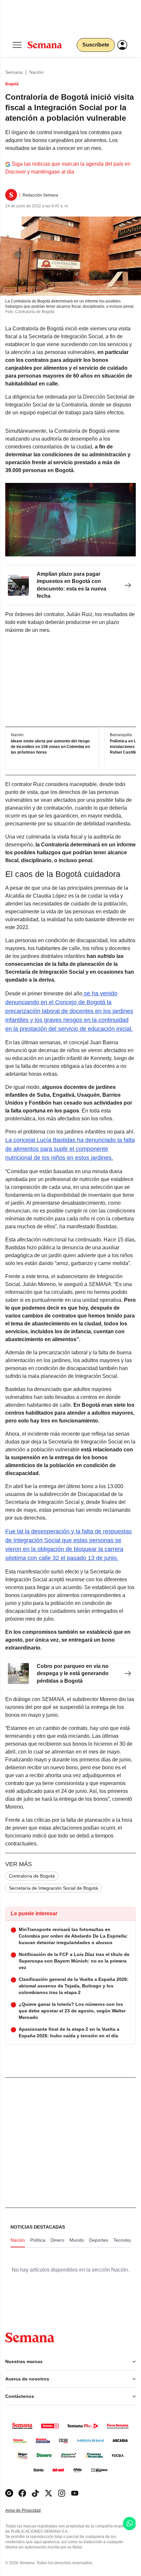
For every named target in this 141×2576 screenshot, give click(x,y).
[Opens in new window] (22, 2493)
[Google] (9, 2493)
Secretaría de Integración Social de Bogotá (53, 1888)
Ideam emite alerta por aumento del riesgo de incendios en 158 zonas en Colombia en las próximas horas (50, 747)
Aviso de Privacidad (30, 2511)
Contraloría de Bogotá (32, 1876)
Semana (14, 72)
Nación (36, 72)
